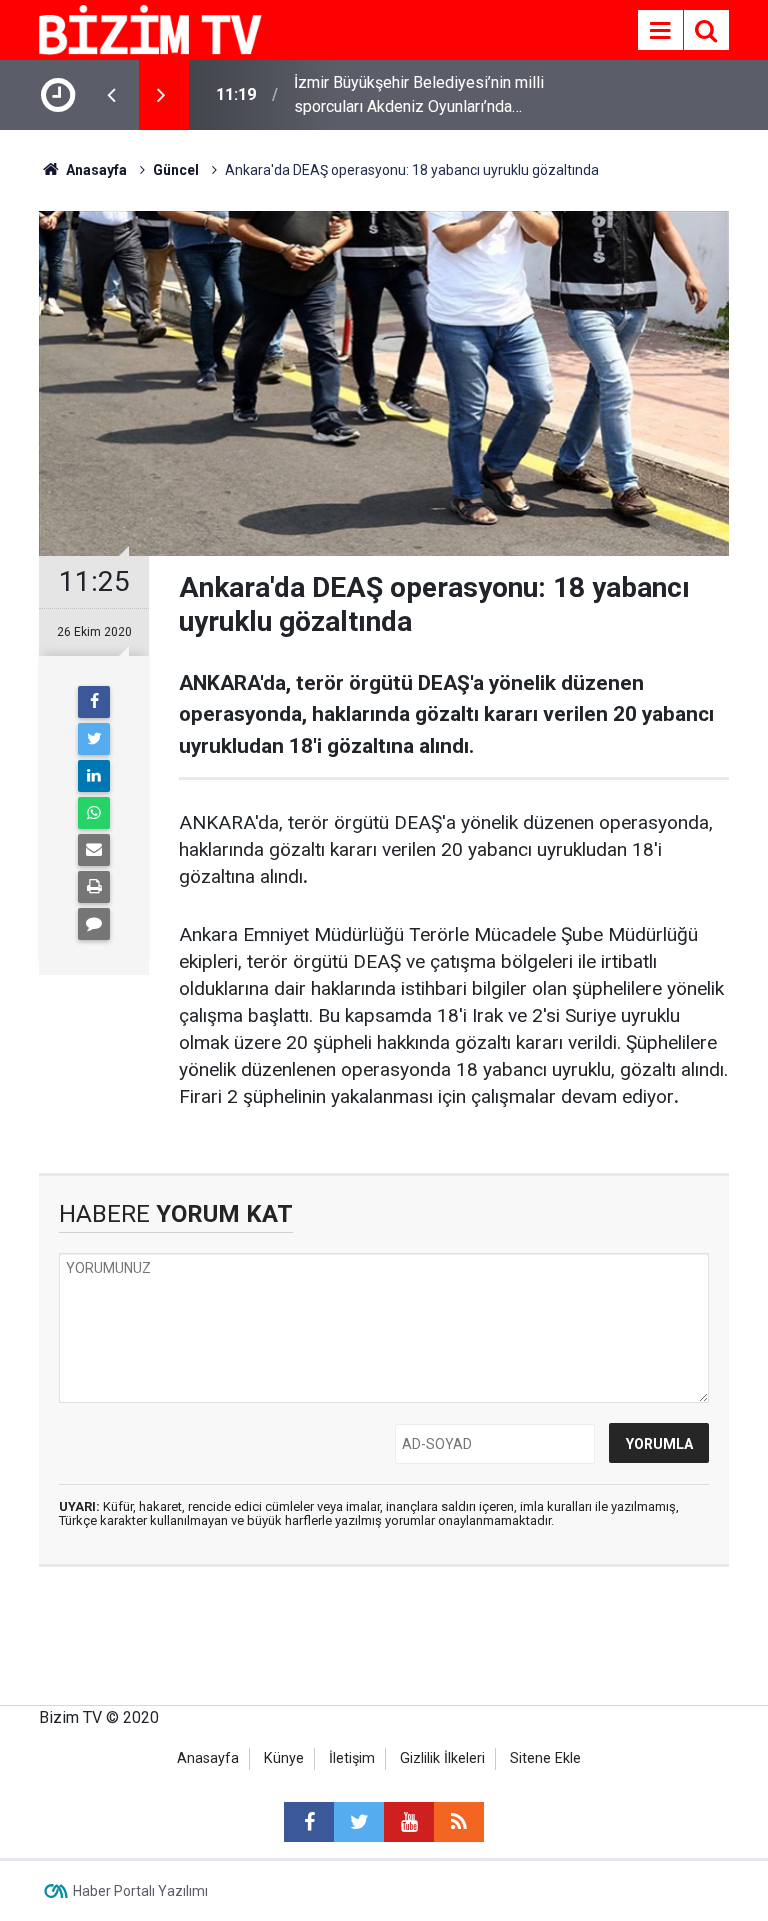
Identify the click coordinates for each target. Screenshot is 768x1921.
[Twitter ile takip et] (359, 1822)
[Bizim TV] (150, 28)
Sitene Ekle (545, 1758)
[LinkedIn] (94, 776)
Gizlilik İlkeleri (442, 1758)
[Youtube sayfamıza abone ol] (409, 1822)
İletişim (352, 1758)
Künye (284, 1758)
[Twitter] (94, 739)
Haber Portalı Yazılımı (140, 1891)
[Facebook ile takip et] (309, 1822)
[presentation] (111, 95)
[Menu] (660, 31)
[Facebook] (94, 702)
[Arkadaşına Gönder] (94, 850)
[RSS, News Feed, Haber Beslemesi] (459, 1822)
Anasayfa (208, 1758)
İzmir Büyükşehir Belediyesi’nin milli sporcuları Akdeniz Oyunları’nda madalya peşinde (419, 96)
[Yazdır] (94, 887)
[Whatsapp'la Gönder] (94, 813)
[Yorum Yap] (94, 924)
